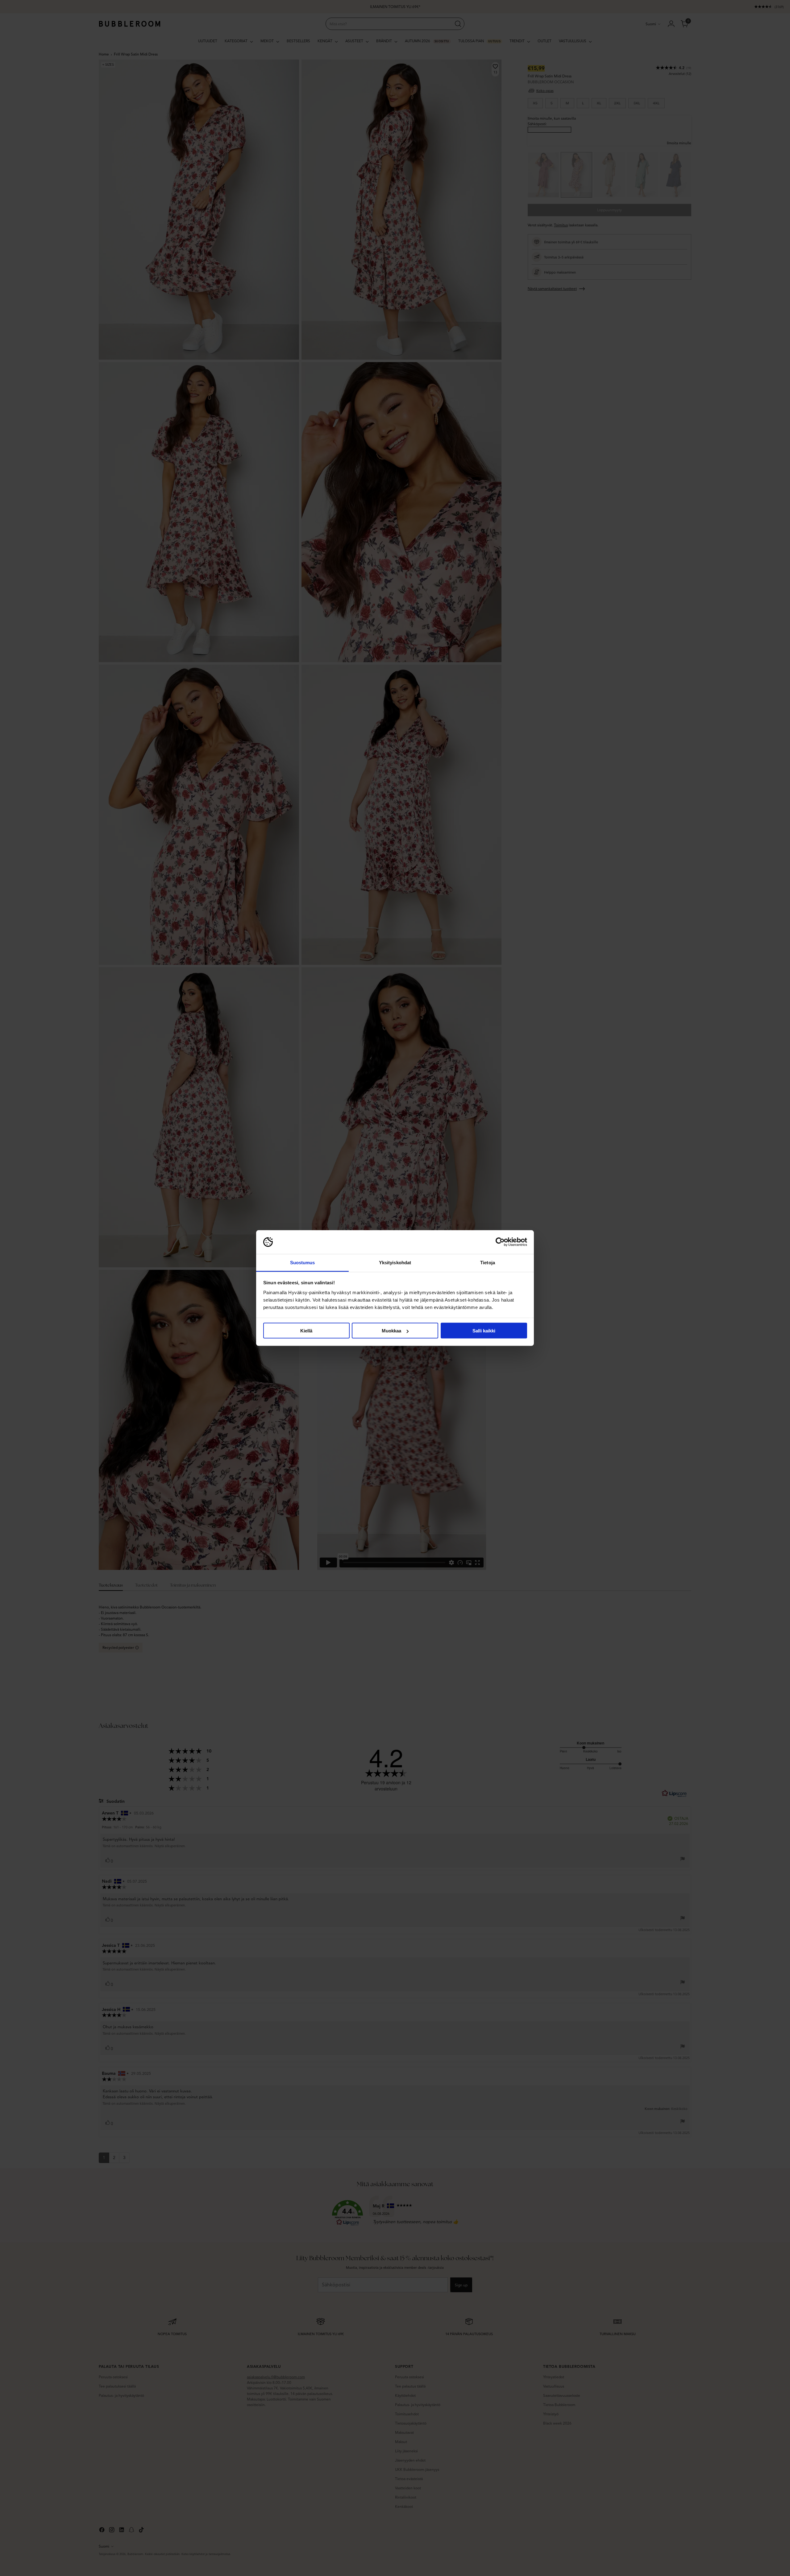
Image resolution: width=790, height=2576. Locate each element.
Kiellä (306, 1331)
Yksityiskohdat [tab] (395, 1262)
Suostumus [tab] (303, 1262)
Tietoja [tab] (488, 1262)
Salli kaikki (484, 1331)
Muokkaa (391, 1331)
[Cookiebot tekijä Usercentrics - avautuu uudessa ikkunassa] (500, 1242)
